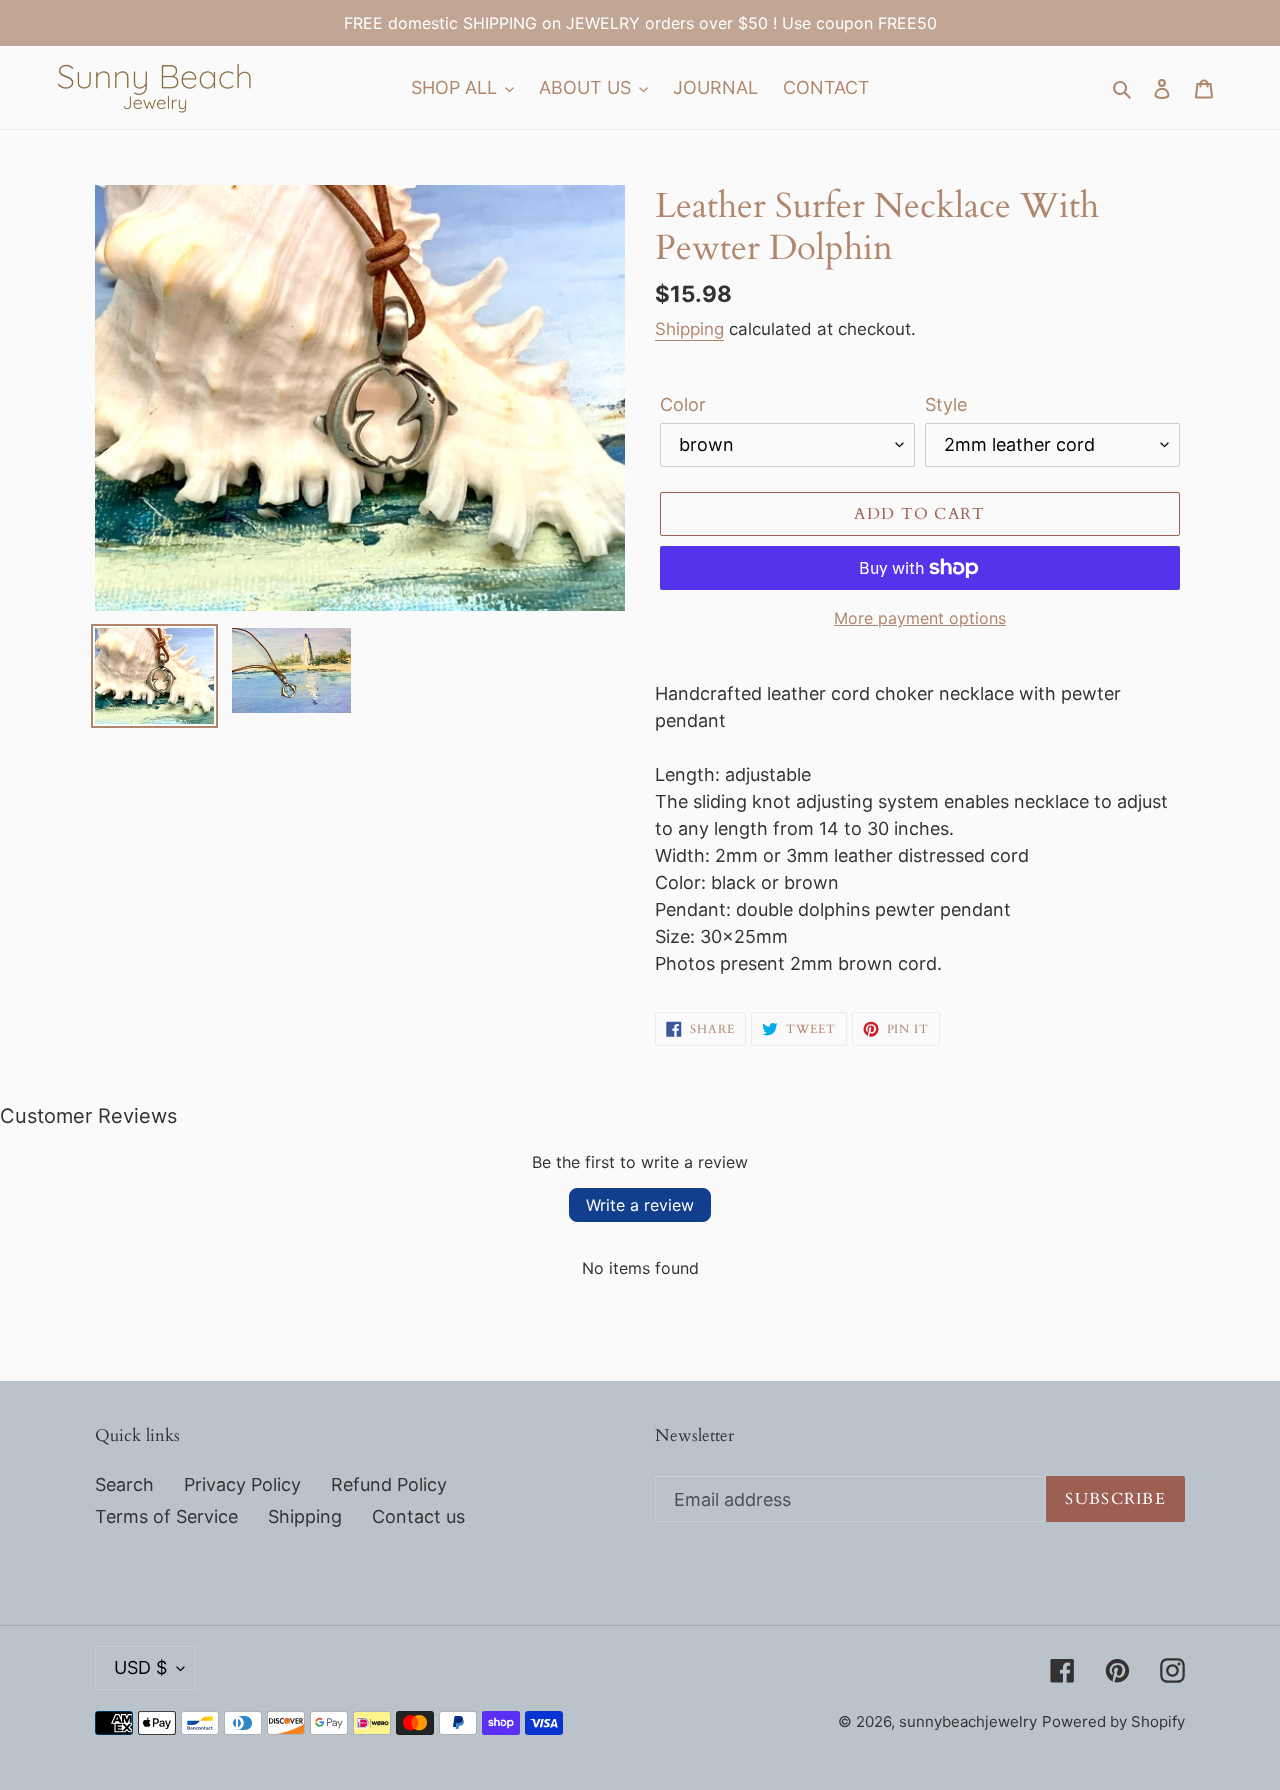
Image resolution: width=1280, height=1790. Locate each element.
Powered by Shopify (1113, 1721)
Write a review (640, 1205)
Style (946, 404)
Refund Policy (389, 1484)
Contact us (418, 1516)
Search (124, 1484)
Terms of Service (166, 1516)
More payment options (920, 618)
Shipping (689, 329)
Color (683, 404)
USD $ (140, 1667)
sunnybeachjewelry (968, 1721)
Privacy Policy (242, 1484)
